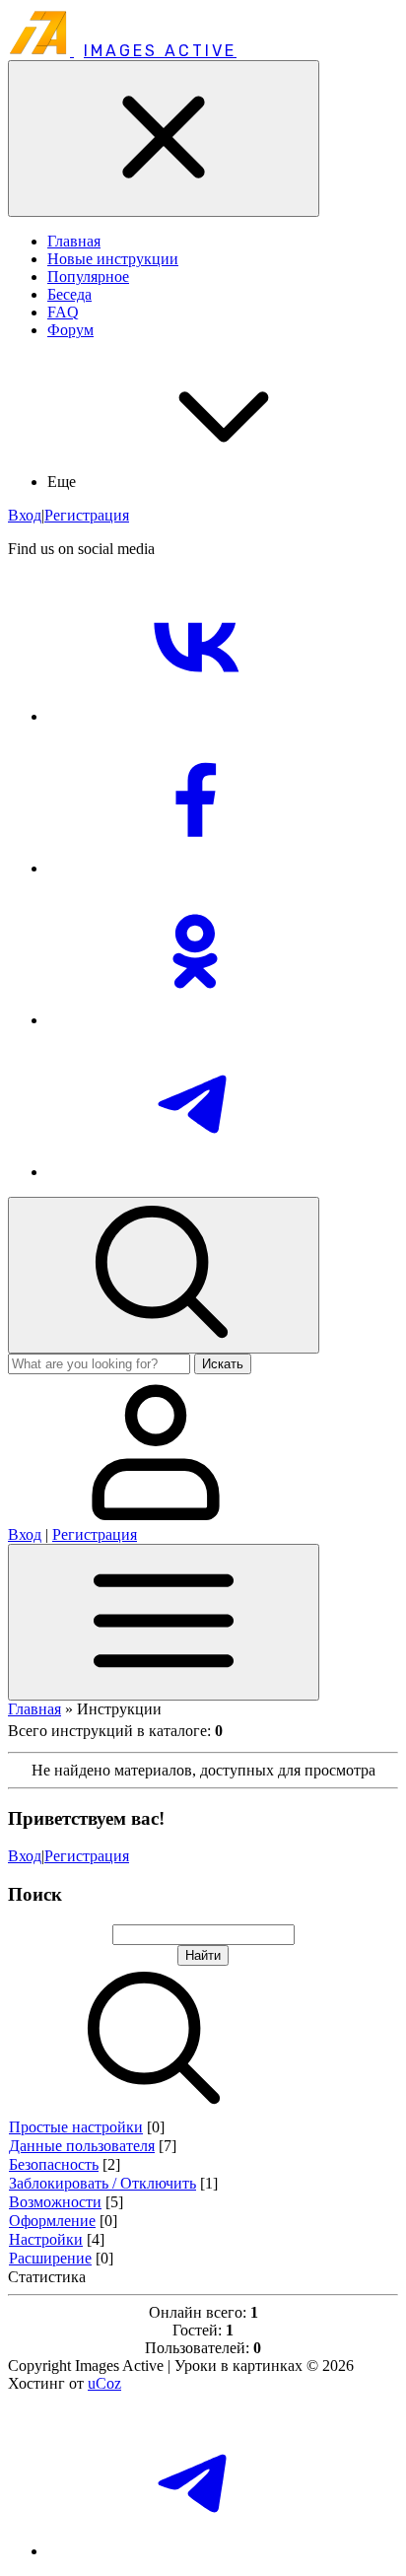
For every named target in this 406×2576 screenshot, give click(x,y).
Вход (25, 515)
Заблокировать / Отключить (102, 2183)
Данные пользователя (82, 2146)
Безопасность (54, 2164)
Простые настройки (76, 2127)
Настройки (46, 2239)
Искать (223, 1364)
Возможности (55, 2202)
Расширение (50, 2258)
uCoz (104, 2383)
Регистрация (87, 515)
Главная (34, 1709)
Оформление (52, 2221)
